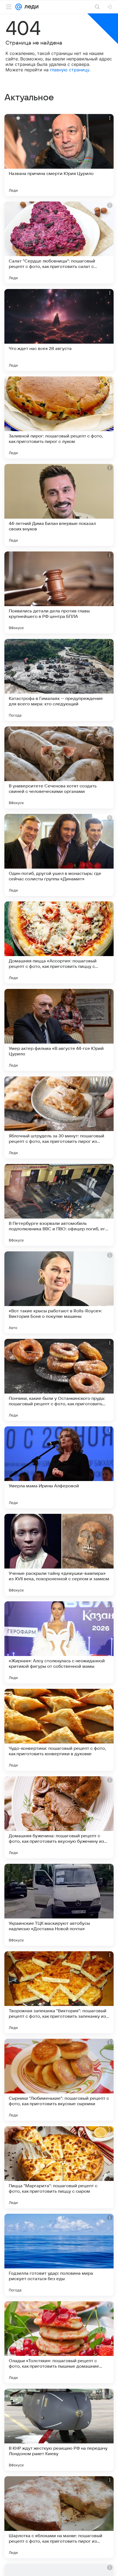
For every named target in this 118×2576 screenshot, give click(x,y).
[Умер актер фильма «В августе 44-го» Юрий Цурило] (59, 1030)
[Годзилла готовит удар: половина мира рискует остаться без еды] (59, 2255)
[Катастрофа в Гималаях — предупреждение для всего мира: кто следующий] (59, 680)
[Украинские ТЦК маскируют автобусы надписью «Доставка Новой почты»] (59, 1905)
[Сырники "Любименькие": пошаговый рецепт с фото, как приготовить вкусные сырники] (59, 2080)
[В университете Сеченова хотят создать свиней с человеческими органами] (59, 767)
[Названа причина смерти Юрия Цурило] (59, 155)
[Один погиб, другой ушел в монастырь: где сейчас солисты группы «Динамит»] (59, 855)
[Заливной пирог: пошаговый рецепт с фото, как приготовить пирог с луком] (59, 417)
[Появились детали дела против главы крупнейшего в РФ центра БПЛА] (59, 592)
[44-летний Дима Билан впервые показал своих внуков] (59, 505)
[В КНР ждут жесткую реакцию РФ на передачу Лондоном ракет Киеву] (59, 2430)
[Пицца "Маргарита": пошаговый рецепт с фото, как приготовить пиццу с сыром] (59, 2167)
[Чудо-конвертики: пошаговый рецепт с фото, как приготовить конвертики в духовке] (59, 1730)
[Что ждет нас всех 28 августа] (59, 330)
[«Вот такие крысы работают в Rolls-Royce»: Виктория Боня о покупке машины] (59, 1292)
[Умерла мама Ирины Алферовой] (59, 1467)
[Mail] (19, 7)
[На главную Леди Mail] (30, 7)
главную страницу (70, 70)
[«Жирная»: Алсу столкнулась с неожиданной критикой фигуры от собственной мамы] (59, 1642)
